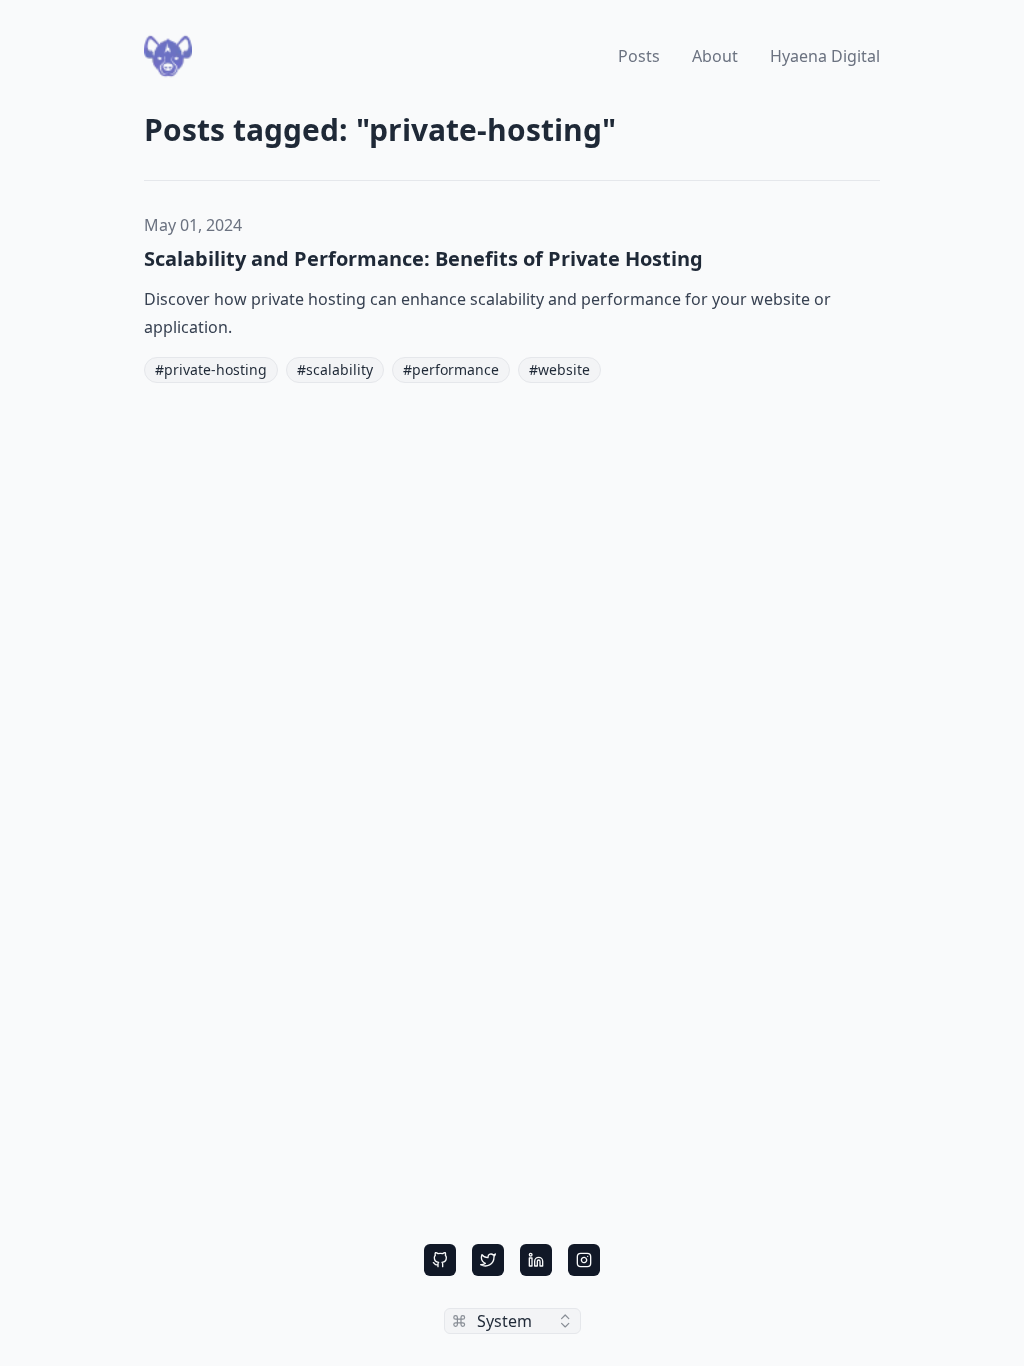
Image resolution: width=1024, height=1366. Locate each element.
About (715, 56)
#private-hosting (211, 369)
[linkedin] (536, 1260)
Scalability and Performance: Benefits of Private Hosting (423, 258)
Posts (639, 56)
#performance (451, 369)
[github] (440, 1260)
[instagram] (584, 1260)
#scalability (335, 369)
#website (559, 369)
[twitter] (488, 1260)
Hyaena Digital (825, 56)
